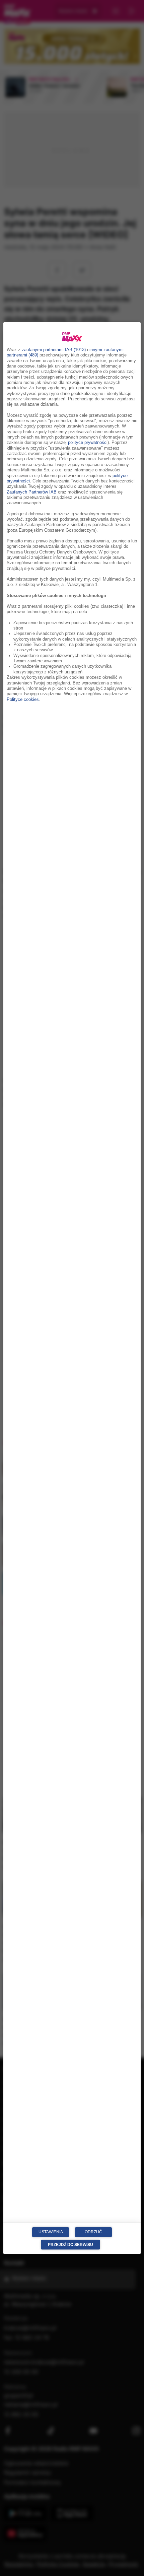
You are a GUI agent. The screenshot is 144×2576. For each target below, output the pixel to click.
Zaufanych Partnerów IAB (32, 492)
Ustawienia (51, 2232)
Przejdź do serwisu (70, 2244)
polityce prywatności (88, 443)
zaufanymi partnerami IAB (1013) (54, 350)
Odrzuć (93, 2232)
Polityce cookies (23, 699)
